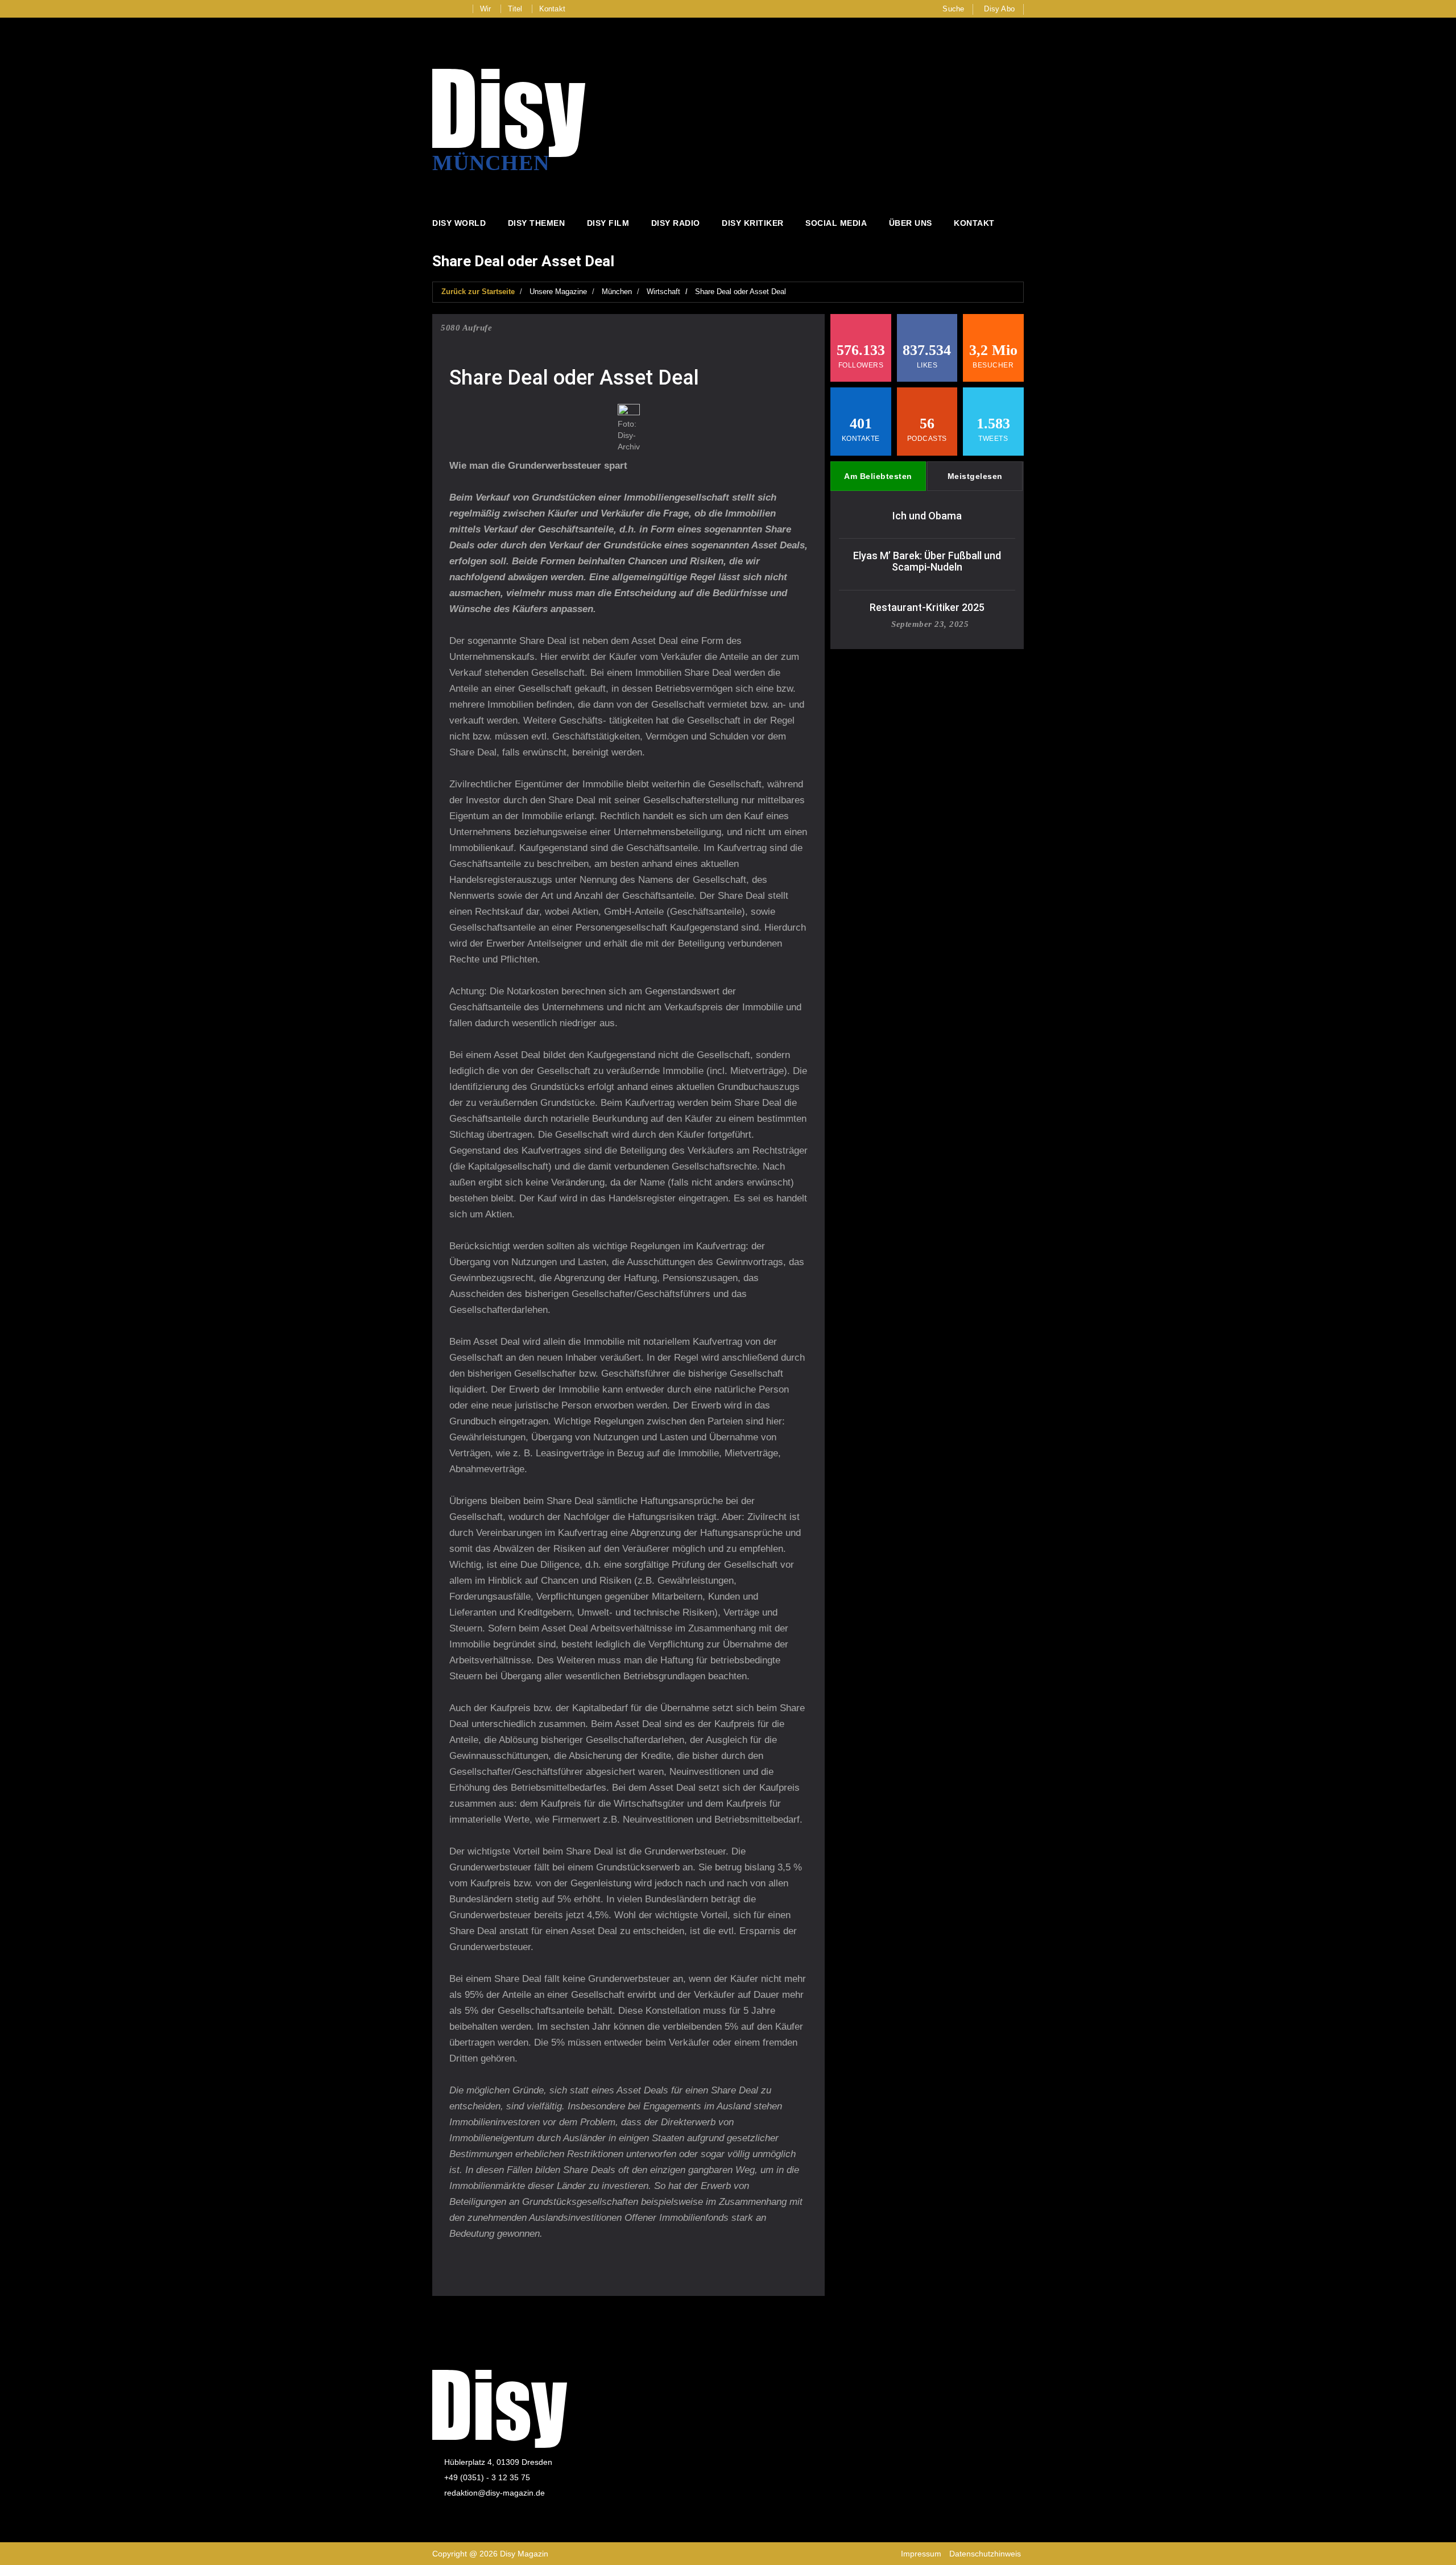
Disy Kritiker (753, 223)
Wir (486, 9)
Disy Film (608, 223)
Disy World (459, 223)
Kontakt (552, 9)
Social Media (836, 223)
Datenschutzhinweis (985, 2554)
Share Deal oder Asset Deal (741, 292)
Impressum (921, 2554)
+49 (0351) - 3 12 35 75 (487, 2477)
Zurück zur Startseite (478, 292)
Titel (515, 9)
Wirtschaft (663, 292)
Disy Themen (537, 223)
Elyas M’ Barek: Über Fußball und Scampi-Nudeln (927, 561)
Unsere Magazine (558, 292)
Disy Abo (999, 9)
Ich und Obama (927, 516)
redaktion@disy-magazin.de (495, 2493)
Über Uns (911, 223)
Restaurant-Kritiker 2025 (927, 607)
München (617, 292)
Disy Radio (676, 223)
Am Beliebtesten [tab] (878, 476)
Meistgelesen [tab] (975, 476)
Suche (953, 9)
